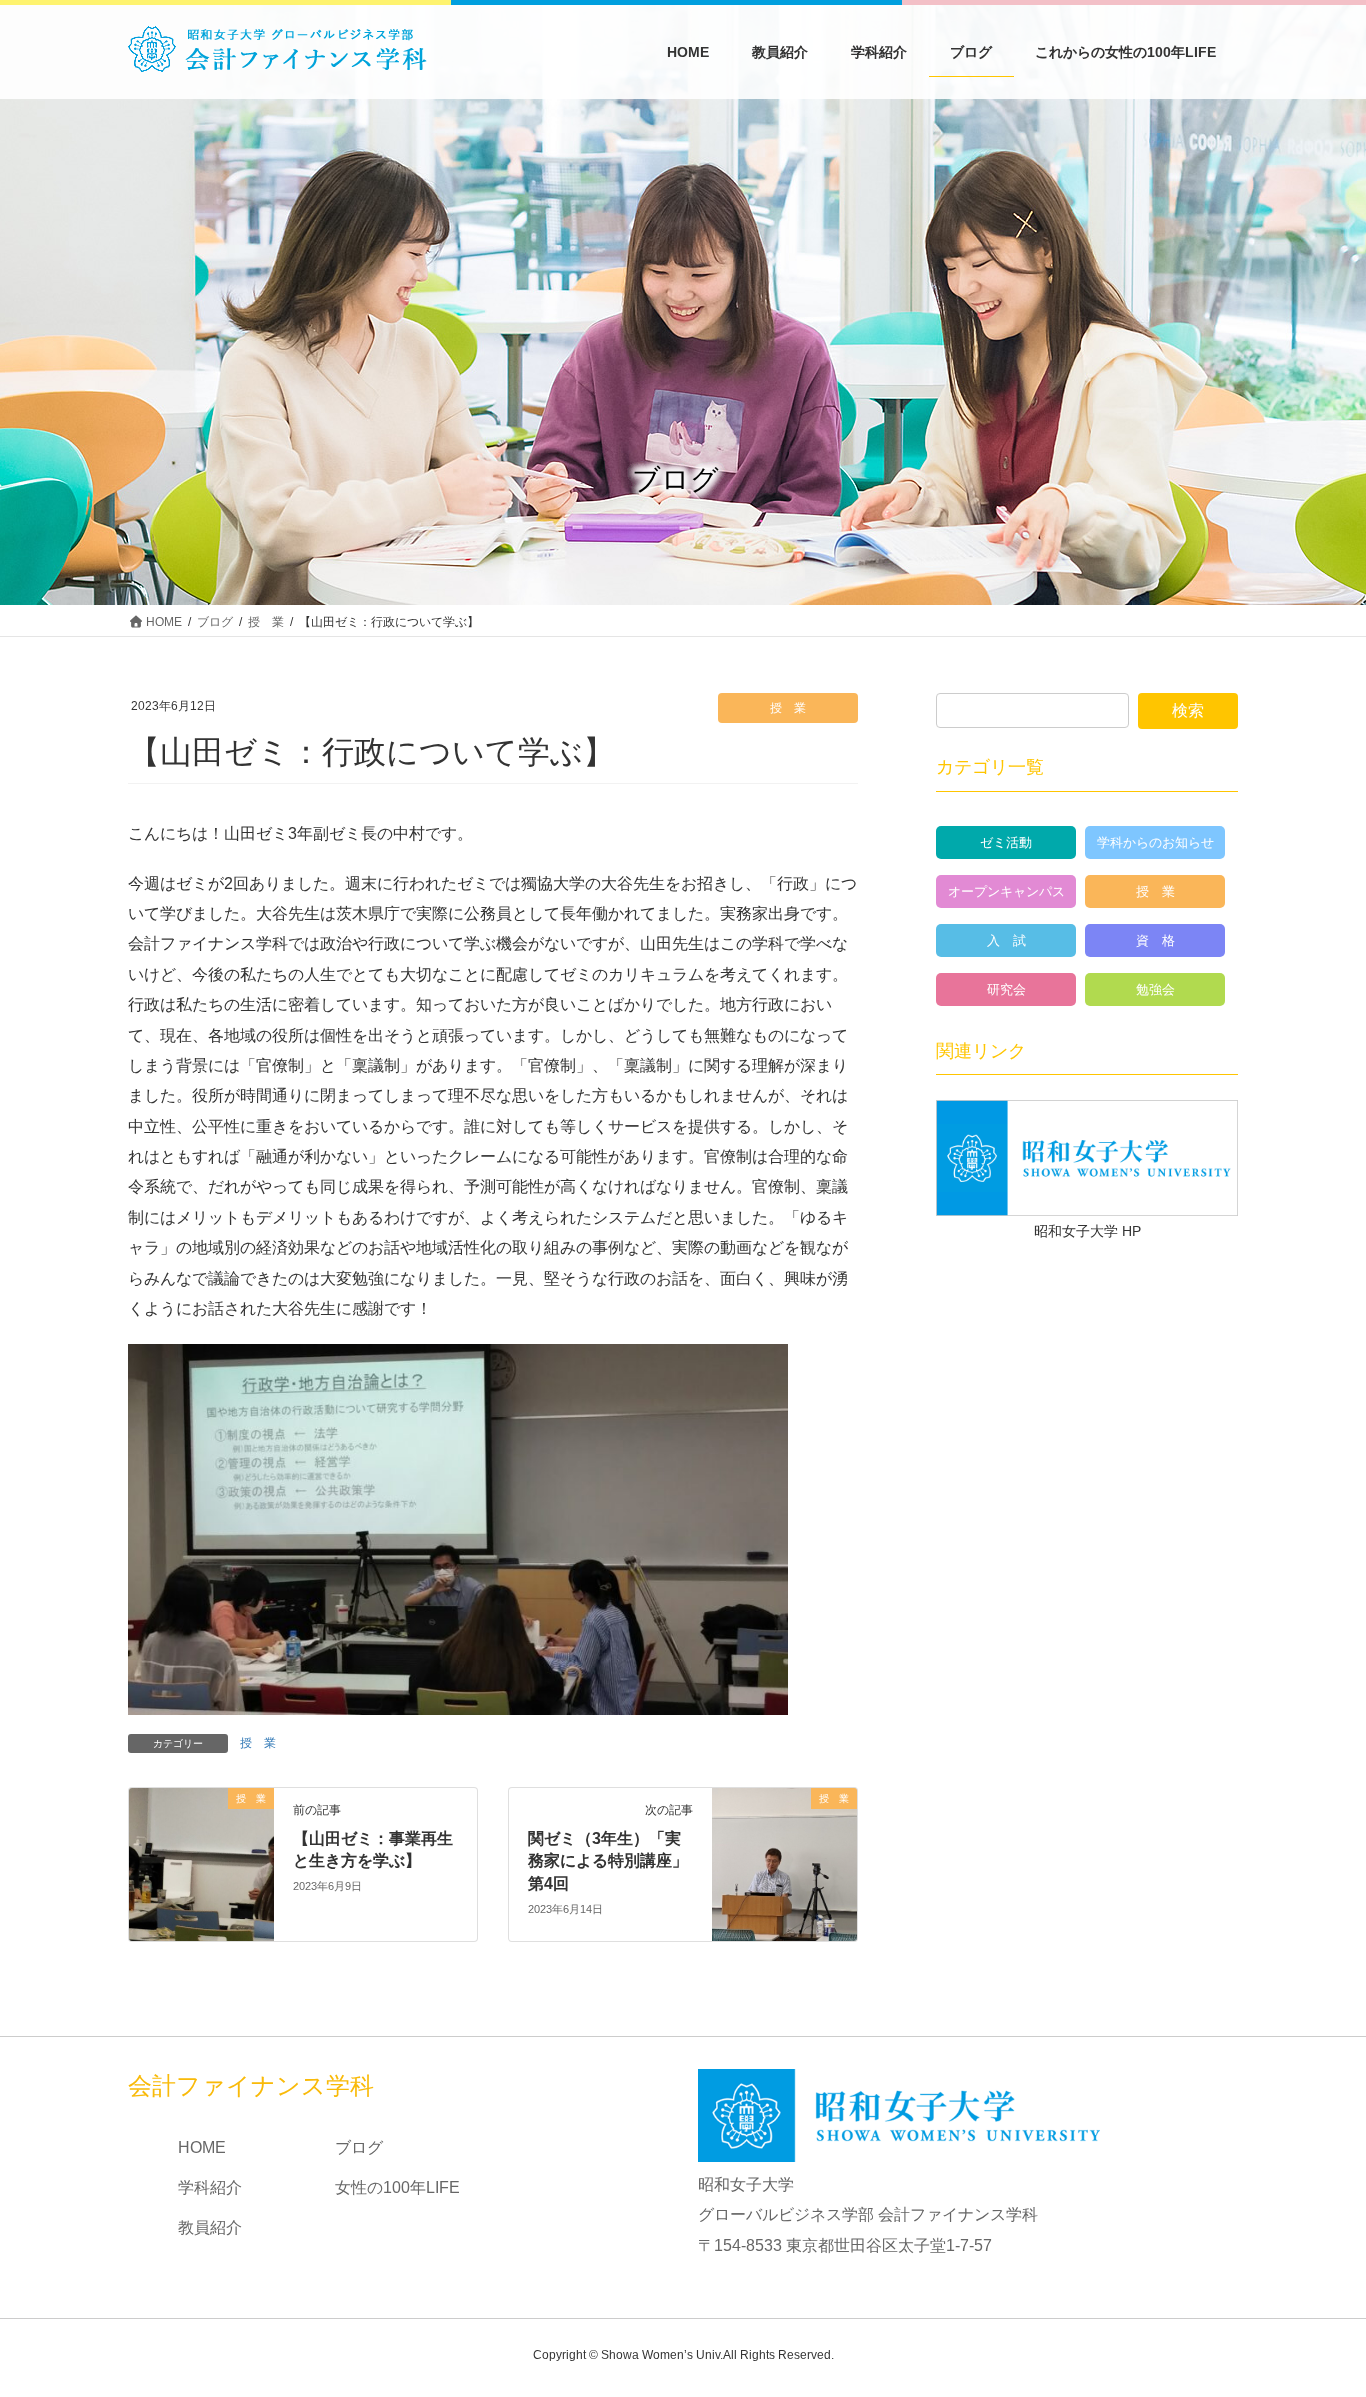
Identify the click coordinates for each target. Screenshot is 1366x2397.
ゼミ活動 (1006, 842)
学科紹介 (210, 2187)
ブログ (359, 2147)
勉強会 (1155, 989)
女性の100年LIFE (397, 2187)
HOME (202, 2147)
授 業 (788, 708)
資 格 (1155, 940)
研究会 (1006, 989)
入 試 (1006, 940)
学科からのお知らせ (1155, 842)
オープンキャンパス (1006, 891)
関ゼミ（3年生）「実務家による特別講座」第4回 (608, 1861)
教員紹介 (210, 2227)
